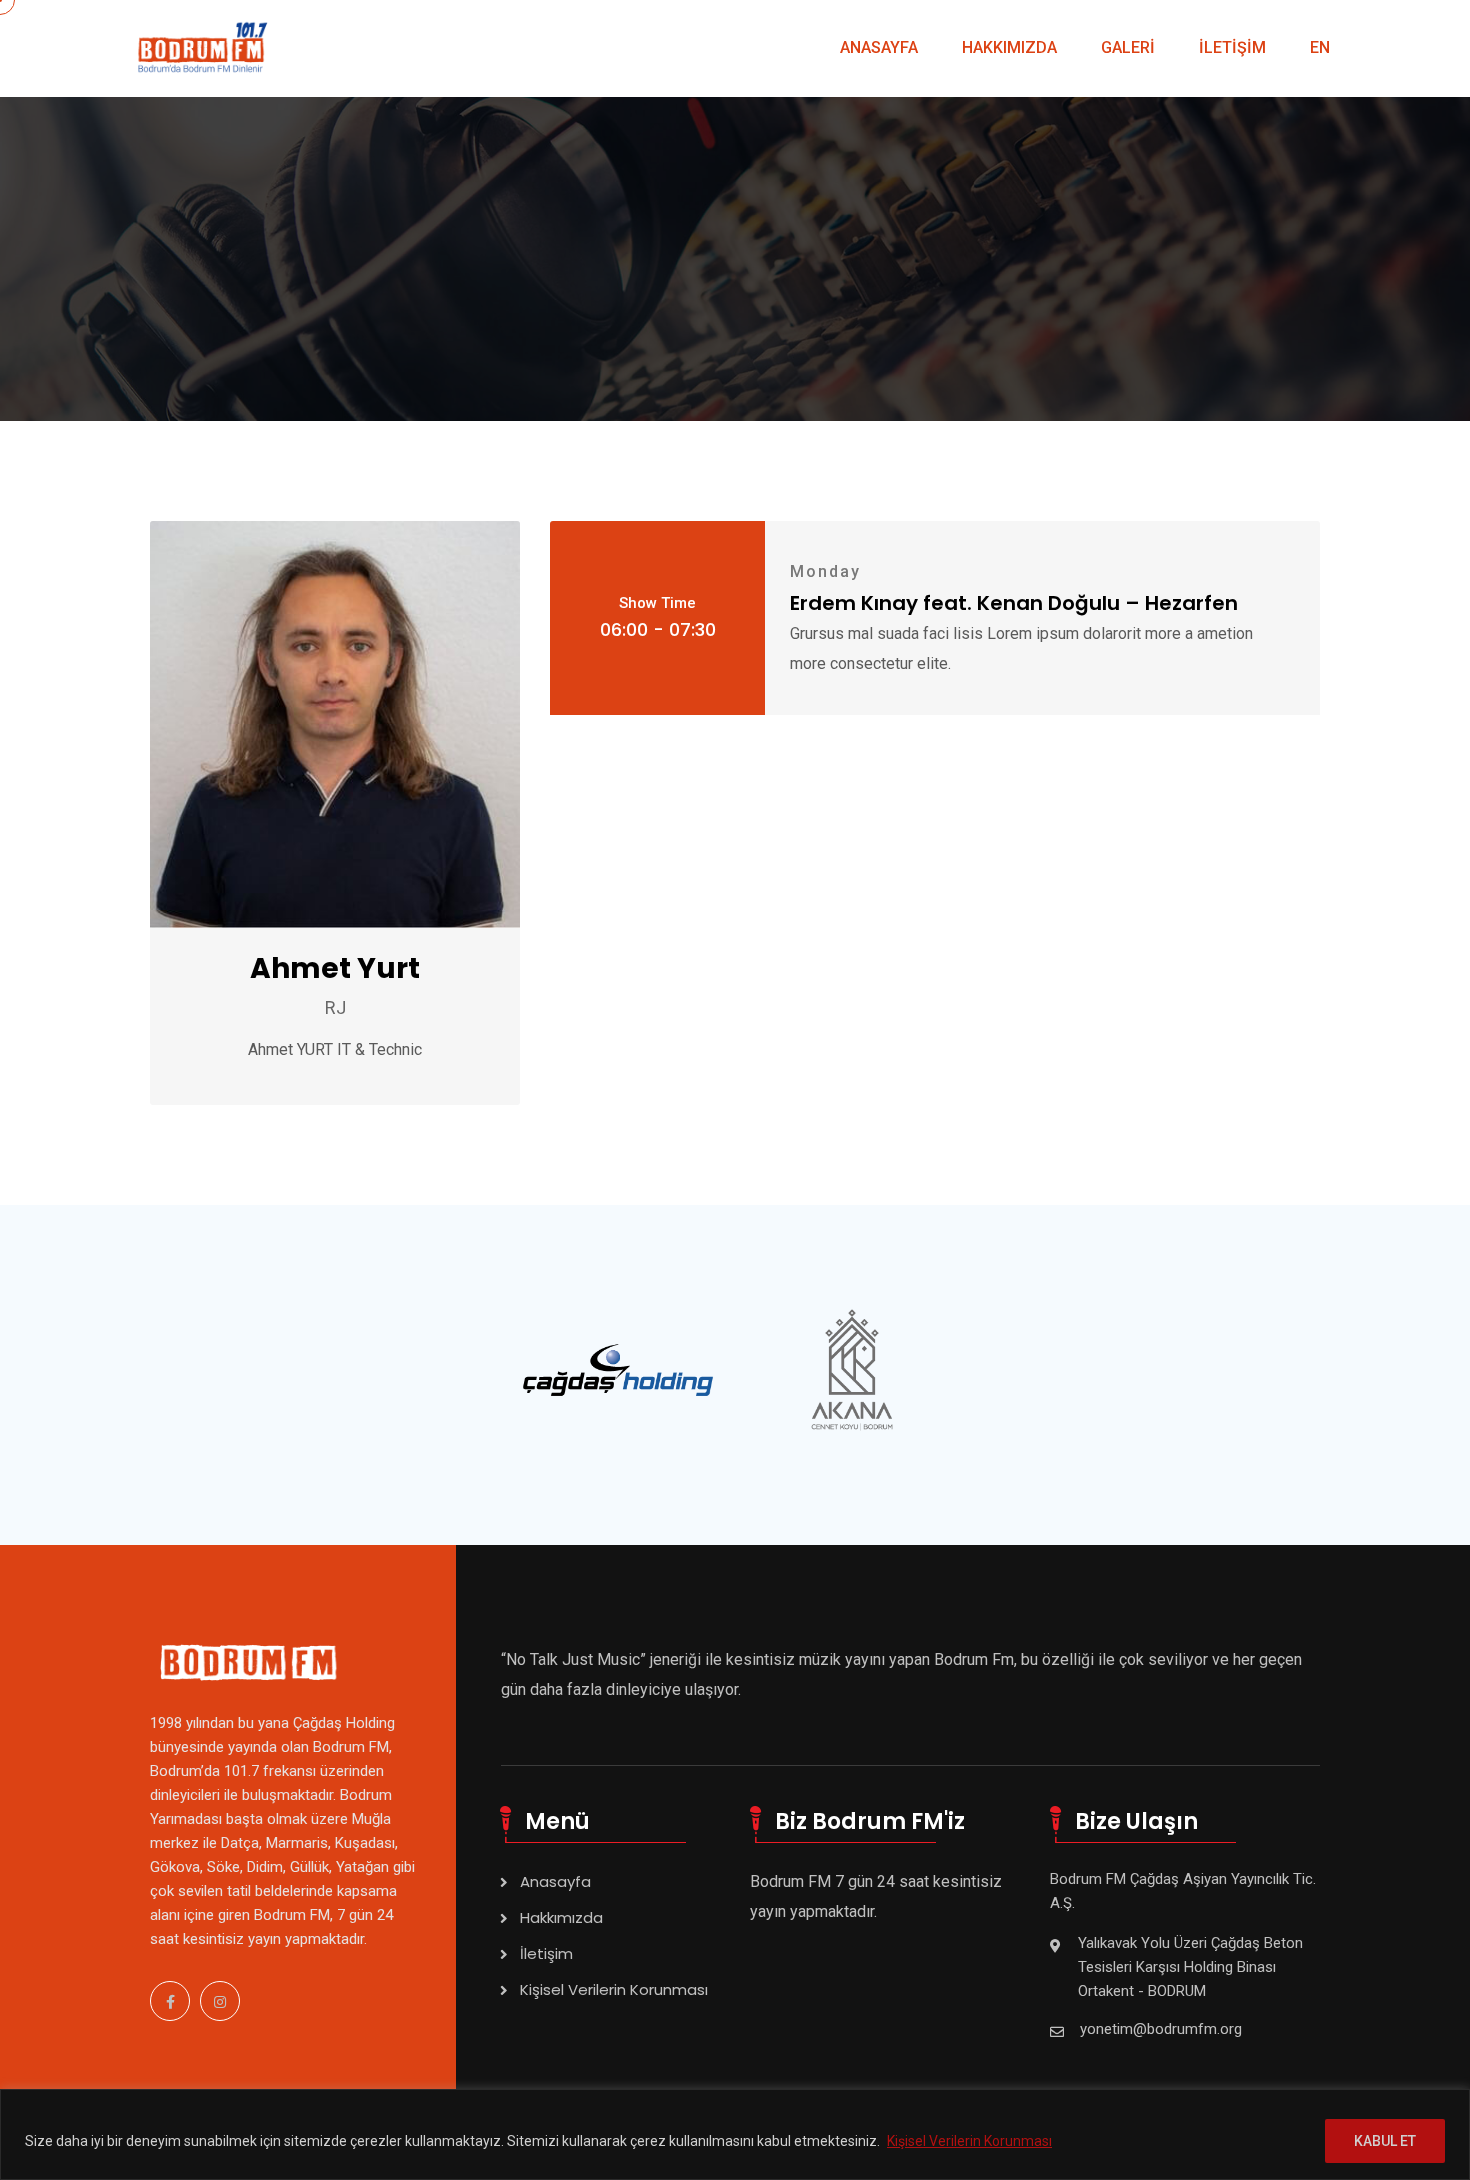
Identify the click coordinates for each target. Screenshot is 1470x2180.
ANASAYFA (879, 47)
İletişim (546, 1953)
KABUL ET (1385, 2141)
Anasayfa (555, 1881)
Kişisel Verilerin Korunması (969, 2141)
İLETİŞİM (1232, 47)
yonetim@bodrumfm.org (1161, 2029)
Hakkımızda (561, 1917)
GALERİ (1128, 47)
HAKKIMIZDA (1009, 47)
